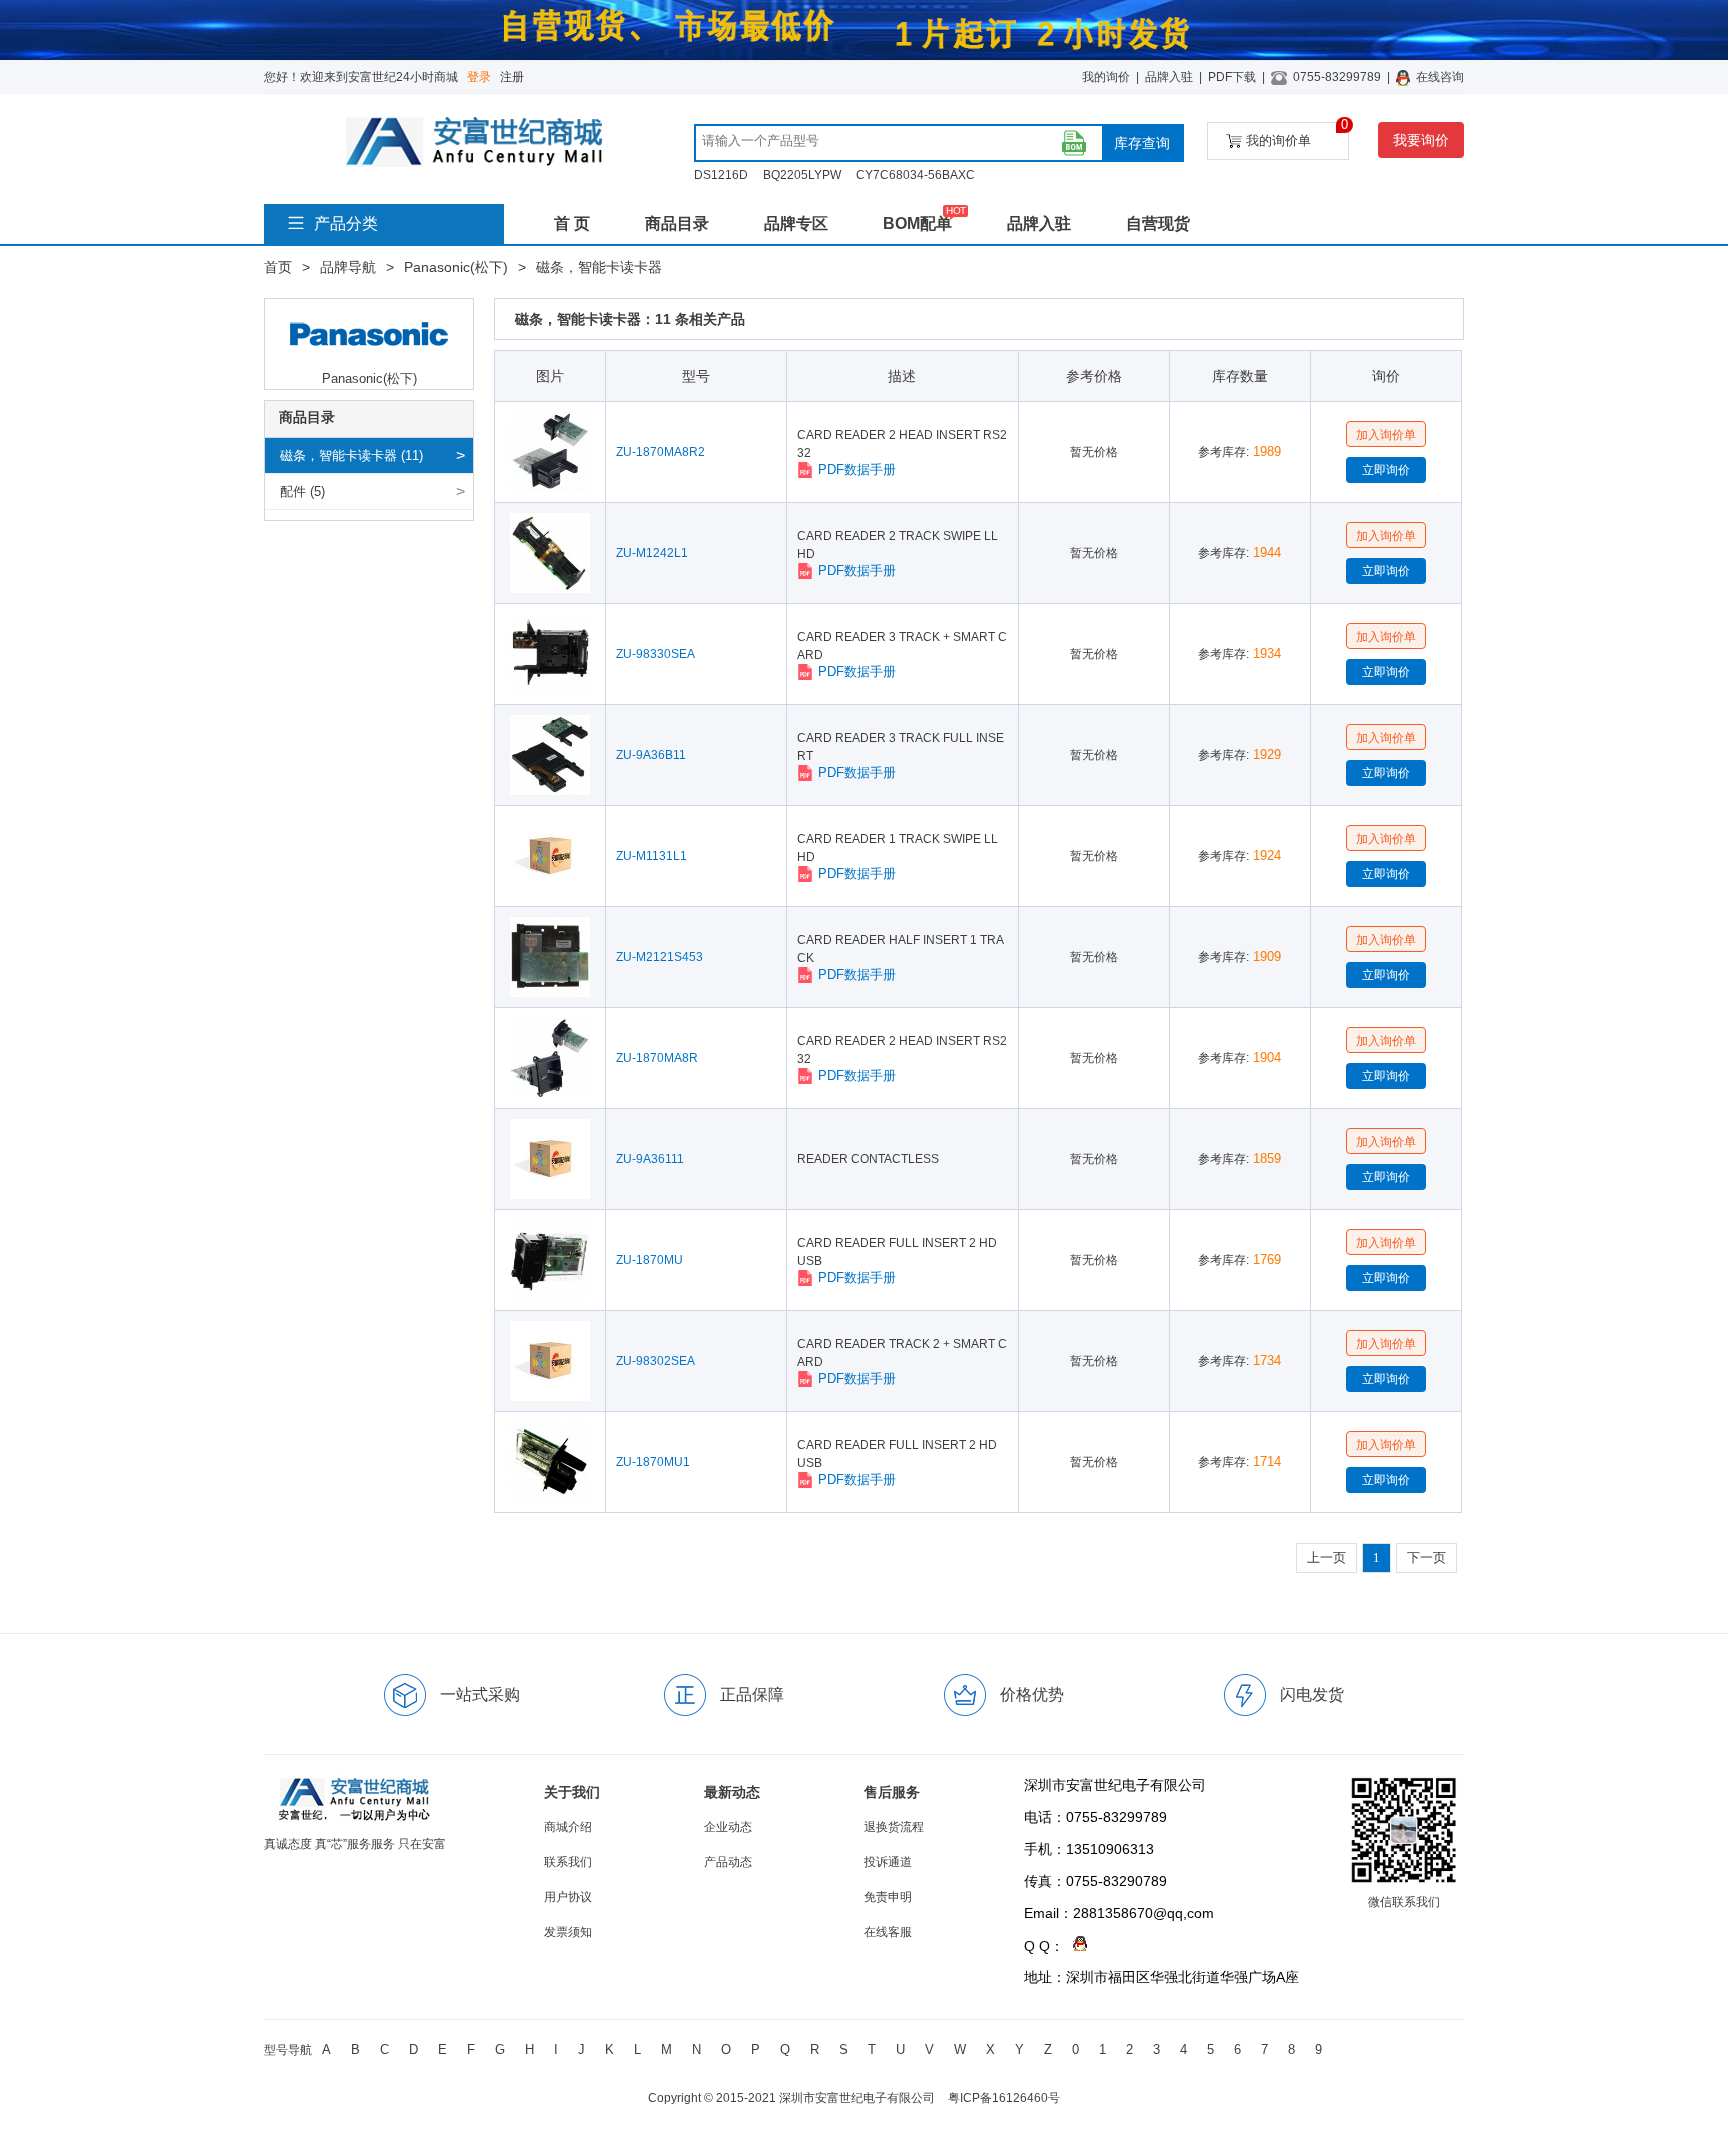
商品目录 (677, 223)
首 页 (572, 223)
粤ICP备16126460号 (1004, 2098)
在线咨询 (1440, 77)
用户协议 (568, 1897)
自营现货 (1158, 223)
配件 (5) (302, 491)
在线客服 (888, 1932)
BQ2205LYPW (802, 175)
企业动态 (728, 1827)
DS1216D (721, 175)
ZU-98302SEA (655, 1361)
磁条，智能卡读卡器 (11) (351, 455)
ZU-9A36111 (650, 1159)
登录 (479, 77)
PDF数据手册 (857, 469)
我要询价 (1421, 140)
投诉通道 (888, 1862)
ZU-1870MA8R (657, 1058)
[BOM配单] (1074, 143)
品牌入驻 (1169, 77)
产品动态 (728, 1862)
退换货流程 (894, 1827)
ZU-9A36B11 (651, 755)
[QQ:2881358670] (1075, 1946)
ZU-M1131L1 (651, 856)
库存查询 (1142, 143)
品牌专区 (796, 223)
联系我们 (568, 1862)
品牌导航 (348, 267)
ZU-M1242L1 (652, 553)
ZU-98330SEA (655, 654)
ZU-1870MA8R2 (660, 452)
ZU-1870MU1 (653, 1462)
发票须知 (568, 1932)
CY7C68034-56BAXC (915, 175)
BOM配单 (917, 223)
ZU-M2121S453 (659, 957)
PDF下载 (1232, 77)
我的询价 (1106, 77)
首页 (278, 267)
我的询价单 (1297, 135)
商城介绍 (568, 1827)
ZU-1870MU (649, 1260)
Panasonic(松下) (456, 267)
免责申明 (888, 1897)
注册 (512, 77)
